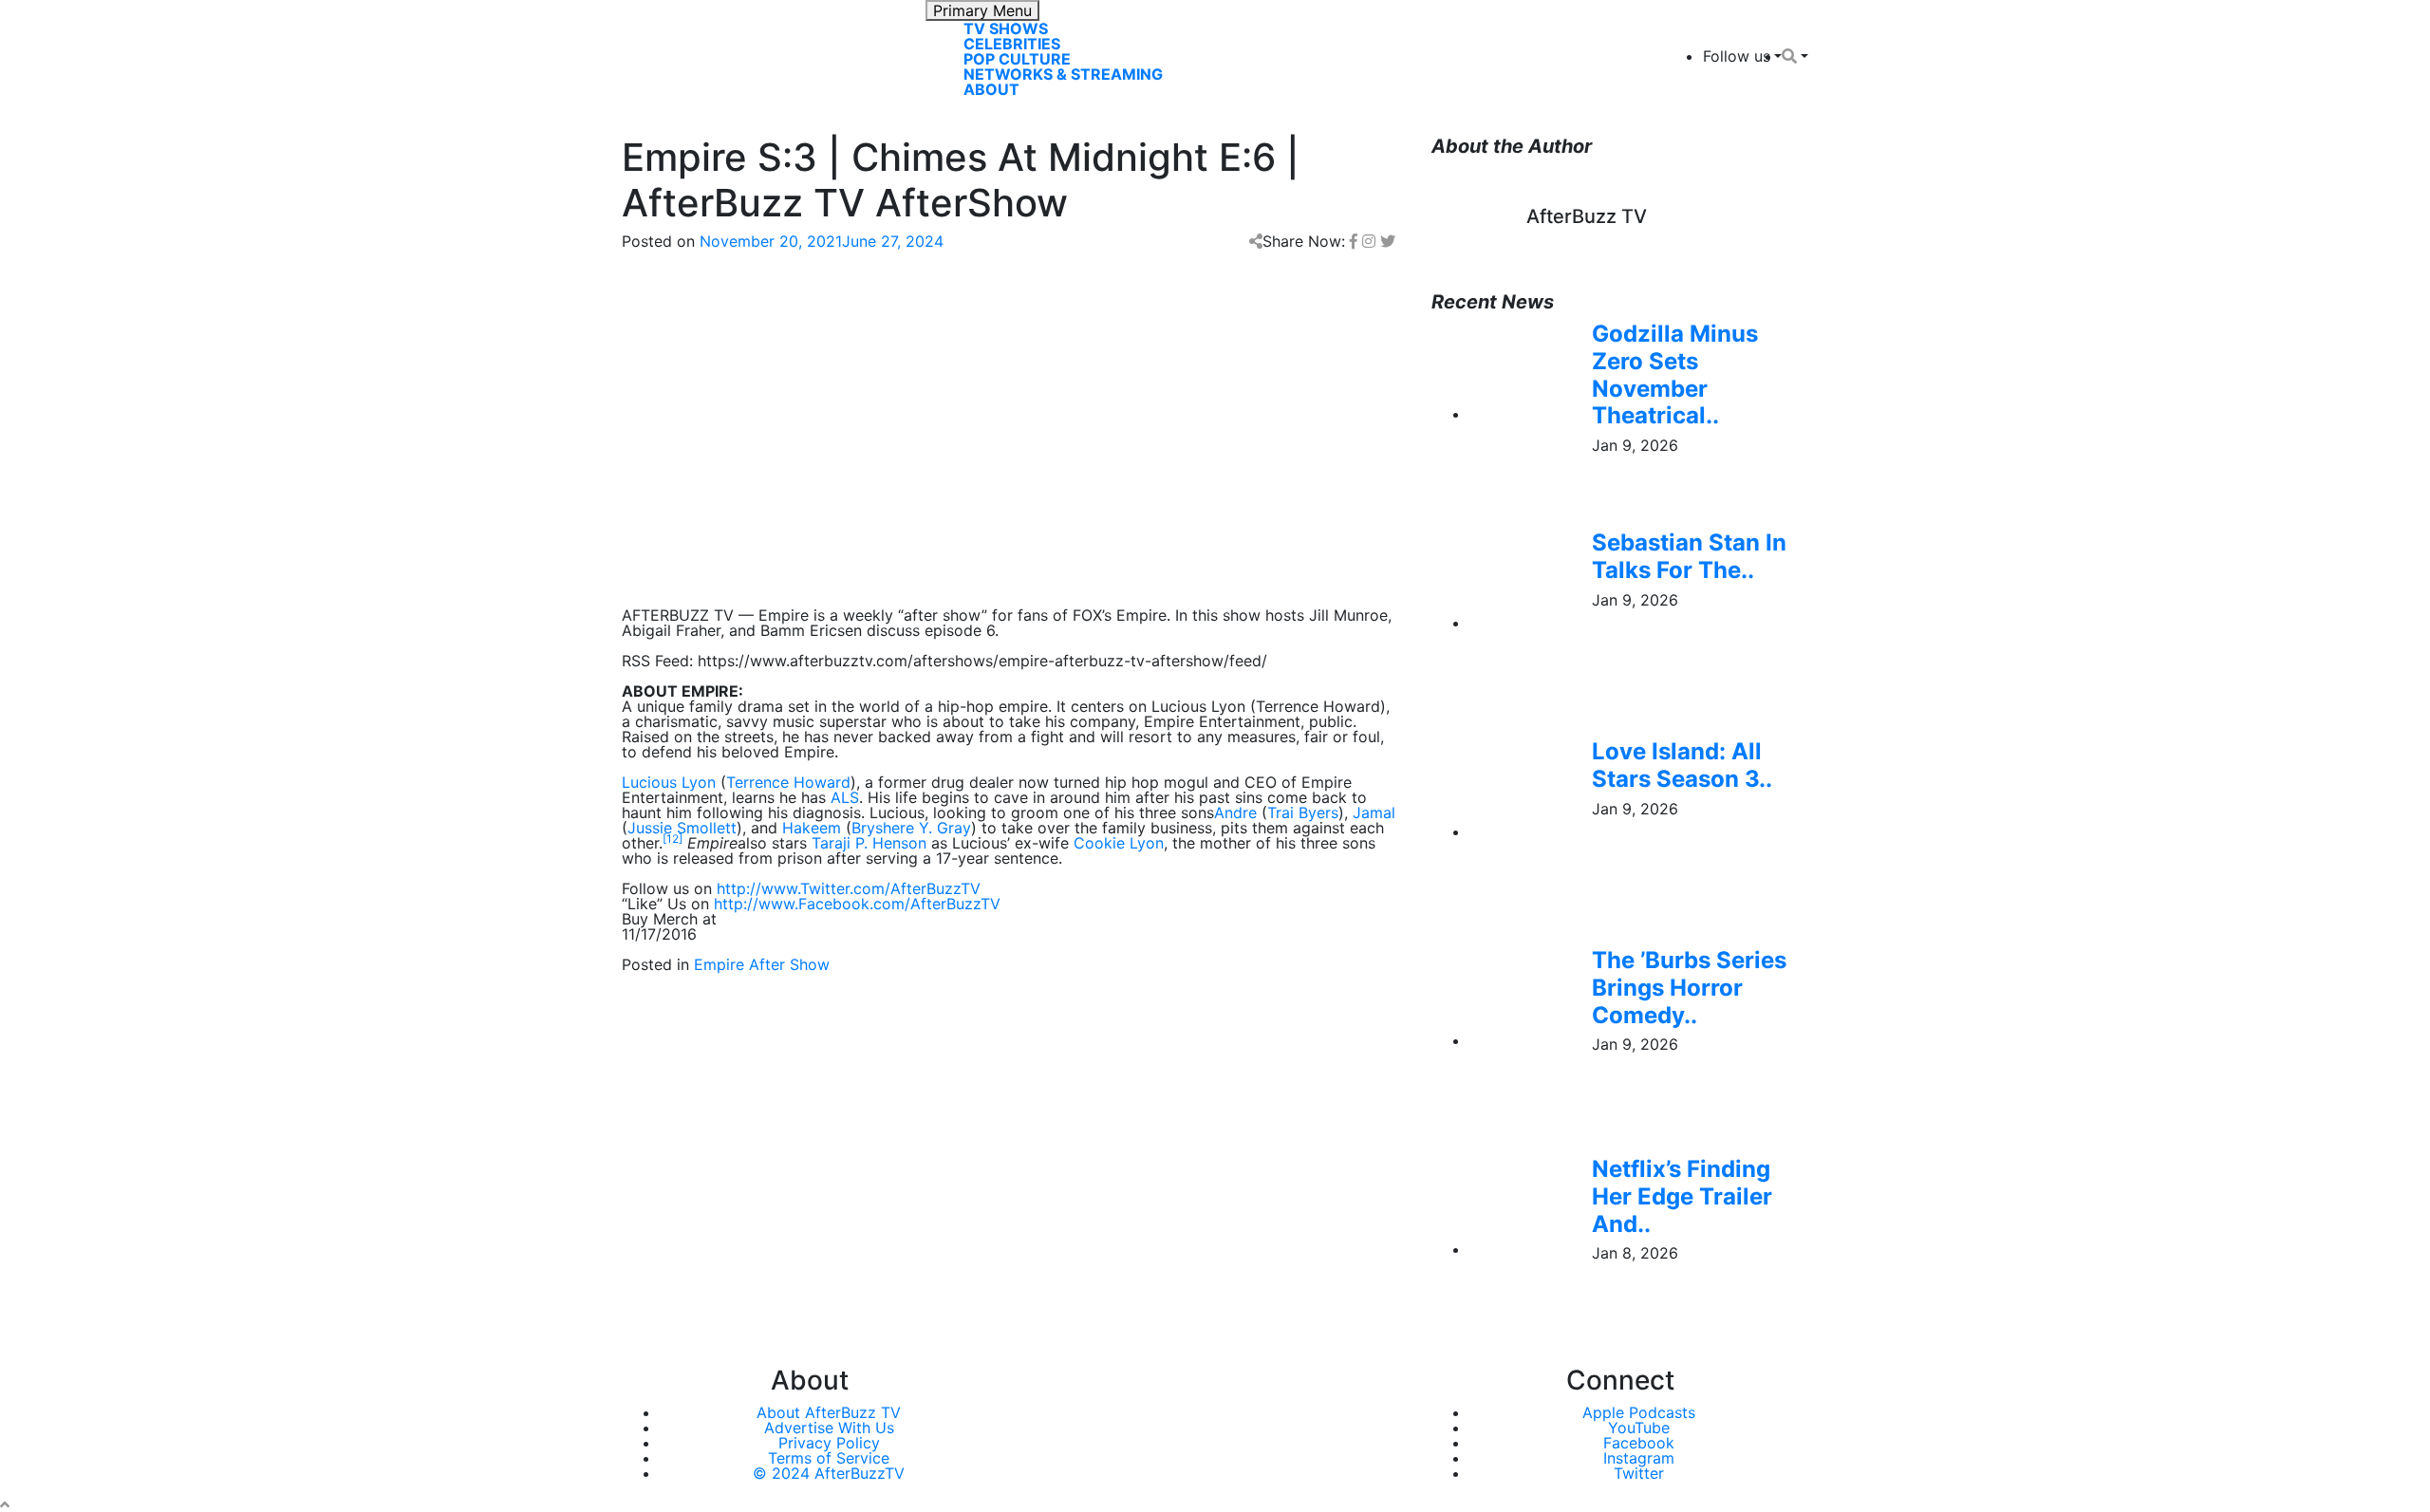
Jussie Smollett (682, 828)
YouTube (1639, 1428)
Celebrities (1012, 44)
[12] (673, 839)
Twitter (1639, 1473)
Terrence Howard (788, 782)
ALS (845, 797)
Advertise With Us (829, 1428)
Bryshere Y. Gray (911, 828)
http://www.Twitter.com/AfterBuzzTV (849, 888)
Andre (1235, 812)
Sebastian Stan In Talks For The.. (1689, 556)
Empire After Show (762, 964)
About (991, 89)
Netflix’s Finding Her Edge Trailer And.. (1682, 1196)
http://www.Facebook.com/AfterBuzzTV (857, 904)
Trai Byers (1303, 812)
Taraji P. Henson (869, 843)
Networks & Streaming (1063, 74)
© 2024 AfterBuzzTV (829, 1473)
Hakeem (812, 828)
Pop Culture (1017, 59)
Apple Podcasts (1639, 1412)
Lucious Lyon (669, 782)
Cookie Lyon (1119, 843)
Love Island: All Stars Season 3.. (1682, 765)
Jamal (1374, 812)
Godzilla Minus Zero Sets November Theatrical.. (1675, 374)
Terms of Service (829, 1458)
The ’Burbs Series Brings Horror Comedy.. (1689, 988)
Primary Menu (982, 10)
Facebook (1639, 1443)
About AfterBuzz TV (829, 1412)
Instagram (1639, 1458)
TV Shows (1006, 28)
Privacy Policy (829, 1443)
